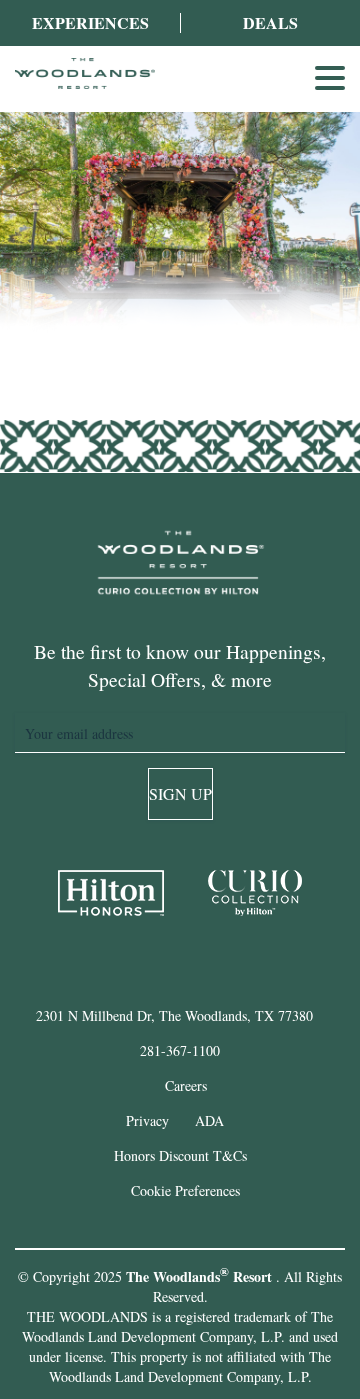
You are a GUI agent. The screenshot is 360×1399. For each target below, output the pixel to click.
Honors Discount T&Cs (180, 1155)
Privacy (147, 1120)
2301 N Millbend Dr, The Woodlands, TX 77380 (174, 1015)
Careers (186, 1085)
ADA (209, 1120)
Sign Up (180, 793)
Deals (270, 22)
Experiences (90, 22)
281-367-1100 (180, 1050)
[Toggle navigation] (330, 78)
